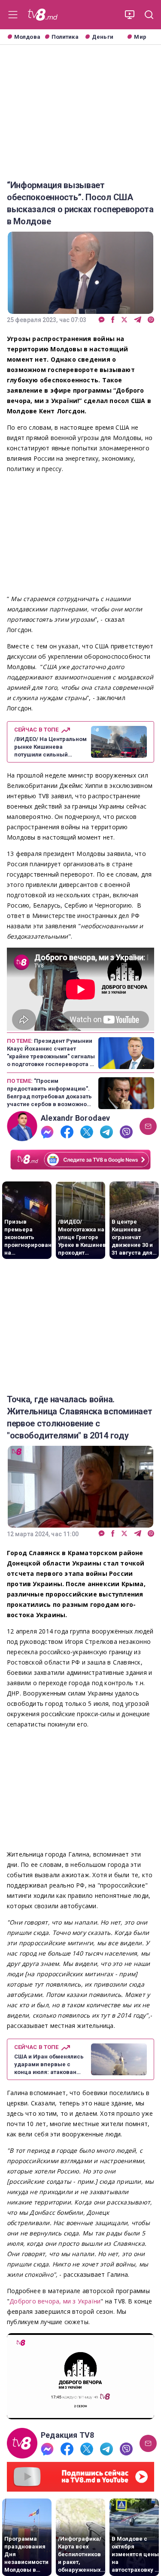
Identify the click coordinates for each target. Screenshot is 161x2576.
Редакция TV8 (68, 2435)
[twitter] (124, 320)
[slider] (80, 2413)
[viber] (151, 320)
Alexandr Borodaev (76, 1118)
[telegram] (138, 320)
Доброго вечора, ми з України (55, 2301)
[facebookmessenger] (102, 320)
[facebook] (113, 320)
